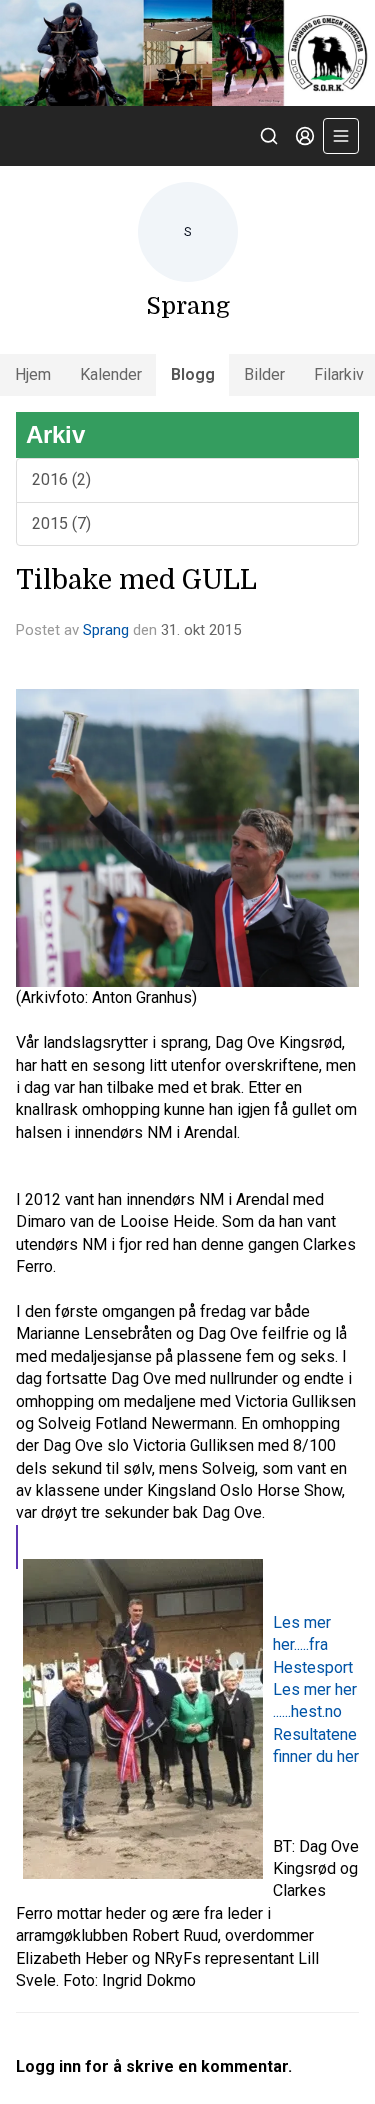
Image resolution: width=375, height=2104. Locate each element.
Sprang (106, 630)
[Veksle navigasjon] (341, 136)
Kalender (111, 374)
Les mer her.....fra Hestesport (313, 1645)
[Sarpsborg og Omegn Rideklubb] (187, 53)
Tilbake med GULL (136, 580)
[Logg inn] (305, 136)
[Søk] (269, 136)
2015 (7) (61, 523)
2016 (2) (61, 479)
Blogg (193, 374)
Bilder (264, 374)
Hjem (33, 374)
